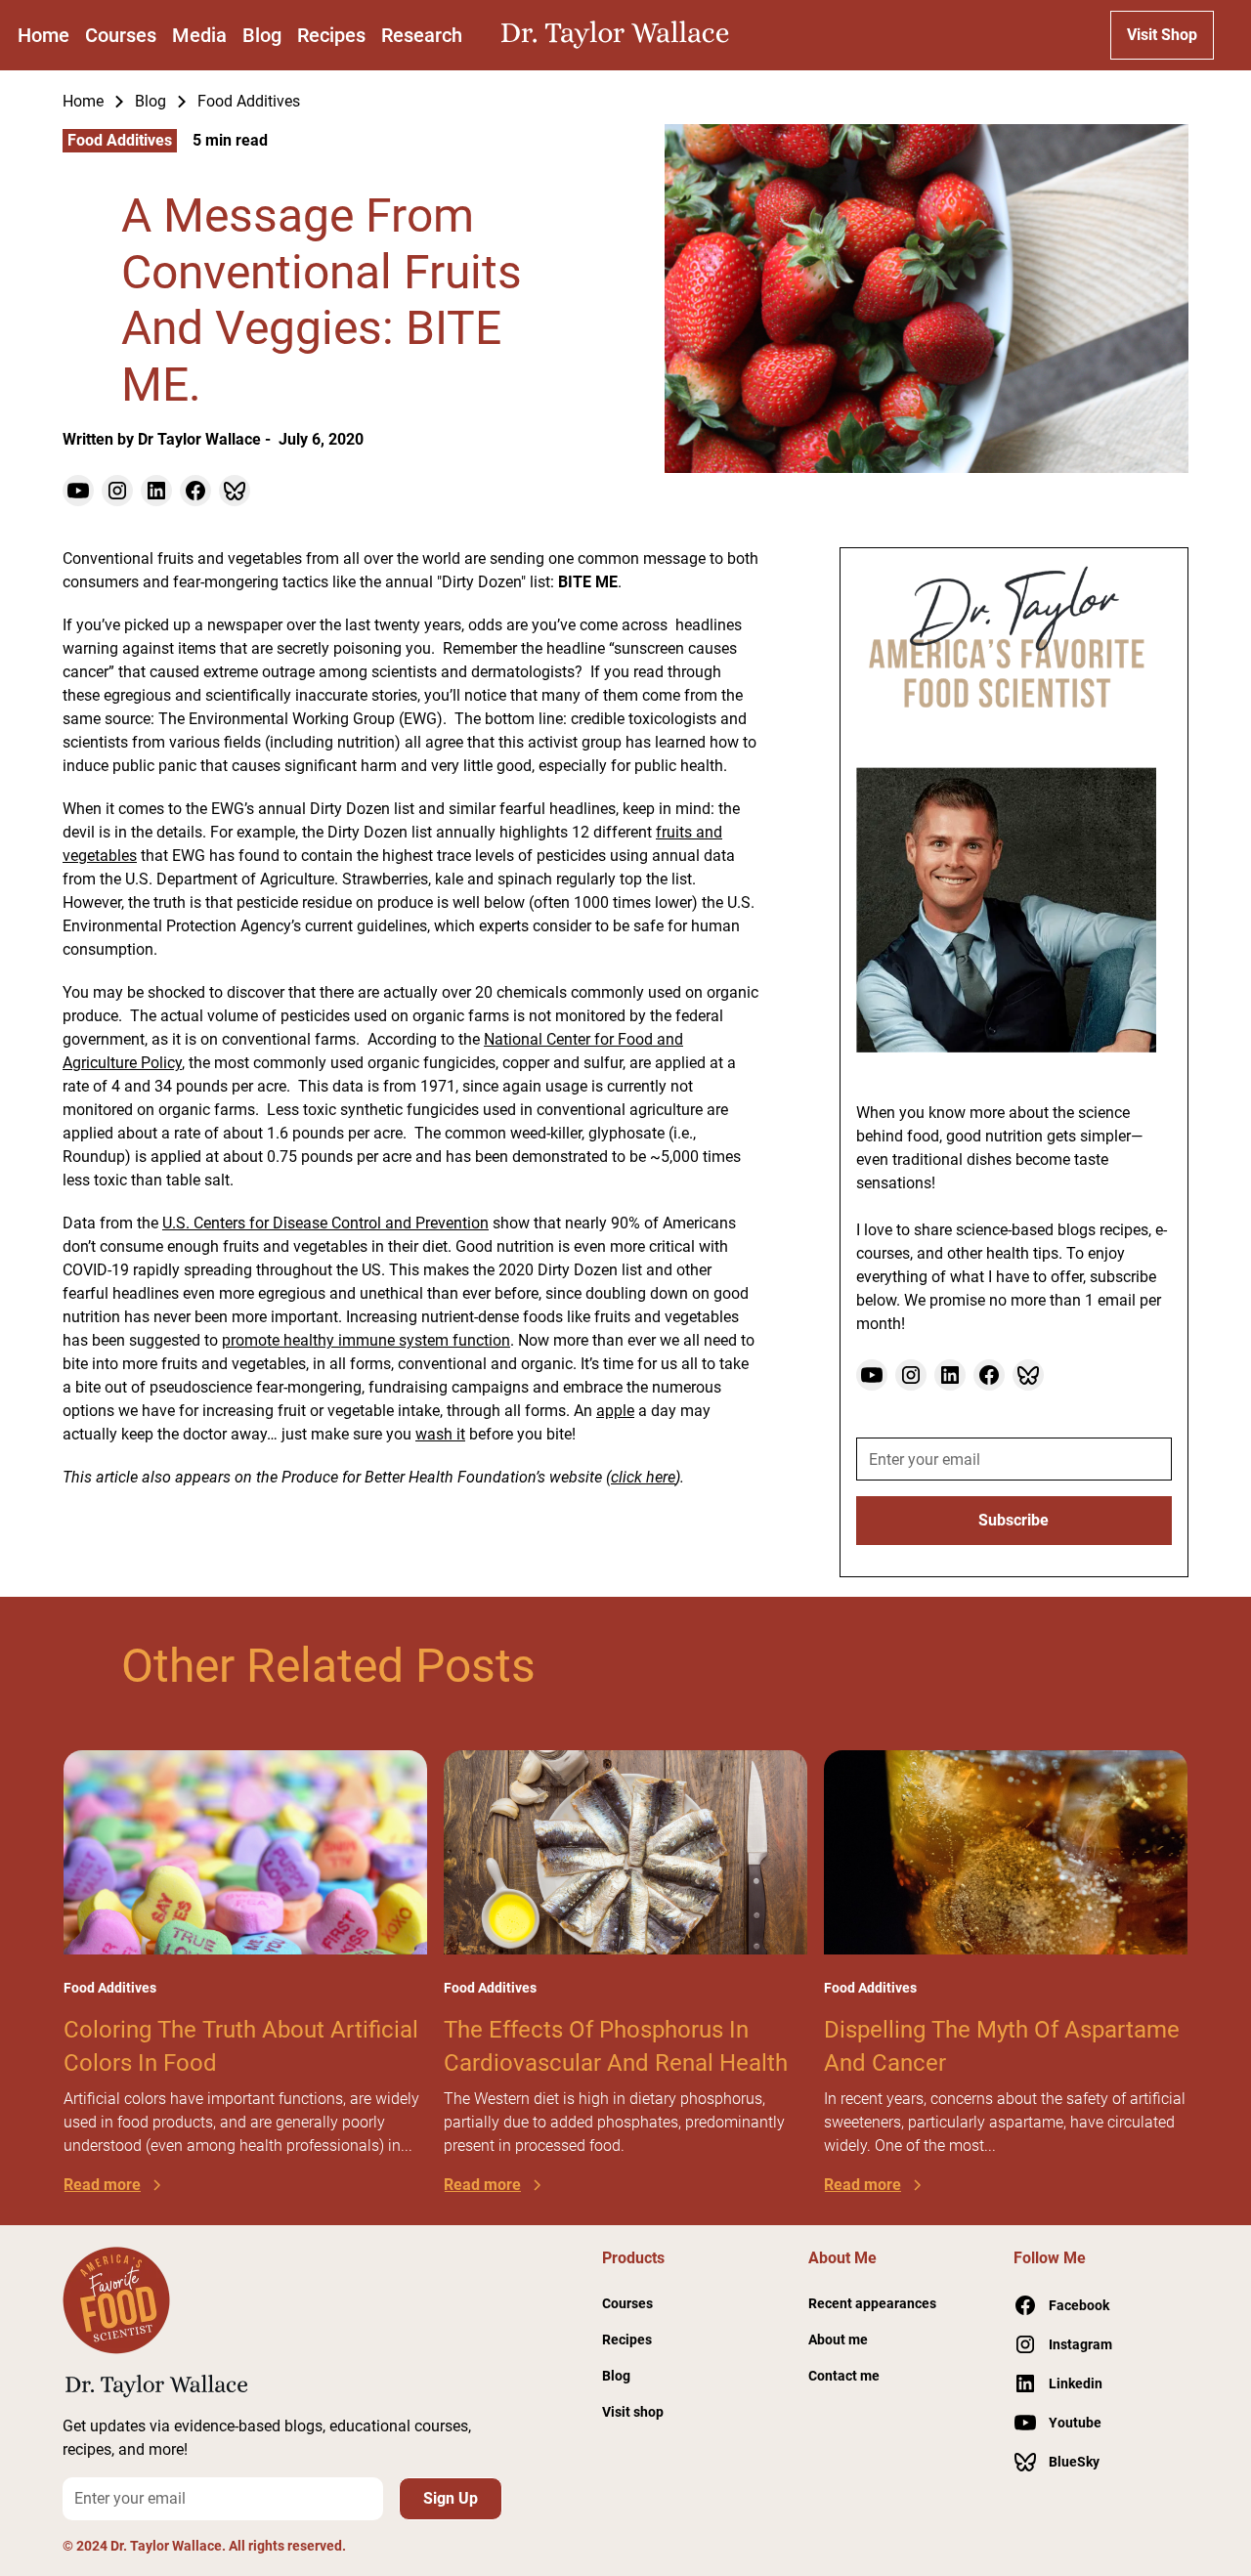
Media (199, 35)
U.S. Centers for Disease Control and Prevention (325, 1223)
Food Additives (249, 101)
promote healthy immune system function (366, 1340)
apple (615, 1411)
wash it (440, 1434)
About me (838, 2340)
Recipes (331, 35)
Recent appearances (872, 2303)
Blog (262, 35)
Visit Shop (1162, 35)
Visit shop (633, 2412)
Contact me (844, 2376)
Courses (121, 35)
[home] (620, 35)
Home (43, 35)
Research (422, 35)
